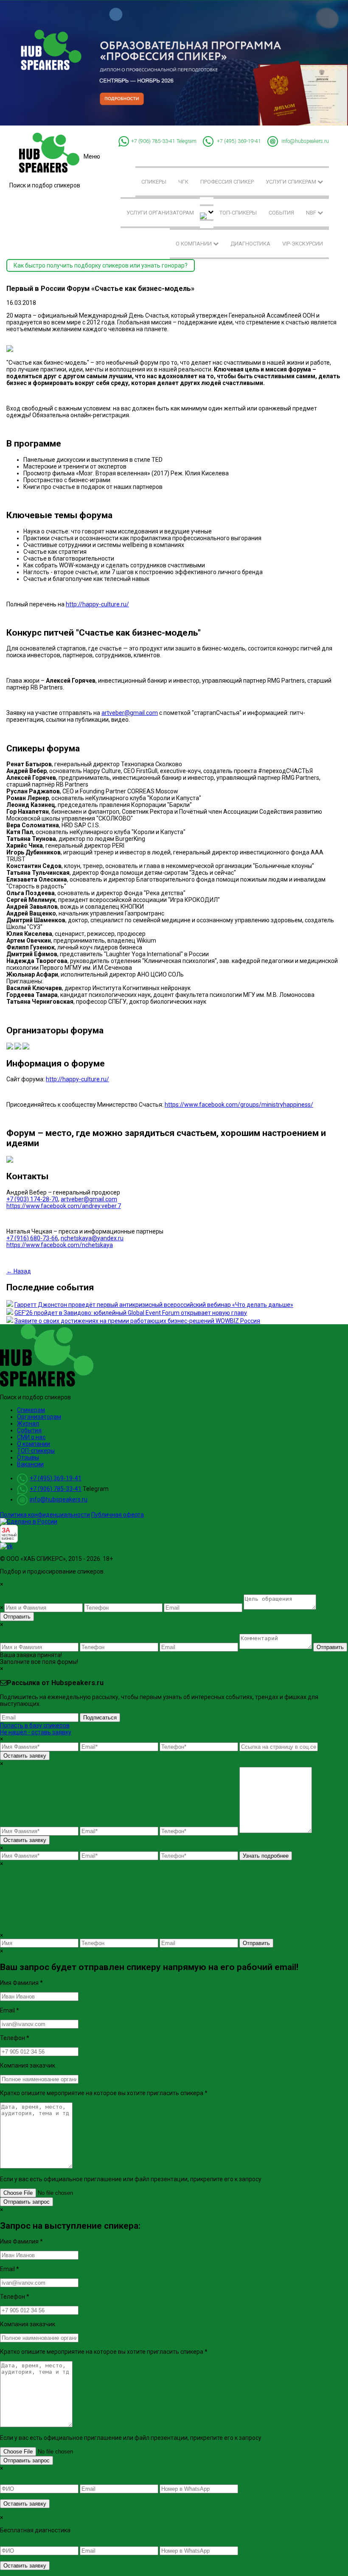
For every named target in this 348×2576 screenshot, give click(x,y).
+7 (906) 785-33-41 (153, 141)
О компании (194, 244)
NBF (312, 213)
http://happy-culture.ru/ (97, 604)
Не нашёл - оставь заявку (36, 1732)
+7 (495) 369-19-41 (239, 141)
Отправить (17, 1617)
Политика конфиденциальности (45, 1515)
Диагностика (250, 244)
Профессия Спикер (227, 182)
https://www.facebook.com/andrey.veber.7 (64, 1206)
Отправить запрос (27, 2202)
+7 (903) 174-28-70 (32, 1199)
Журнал (28, 1423)
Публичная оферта (118, 1515)
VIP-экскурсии (303, 244)
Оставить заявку (25, 1756)
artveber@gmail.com (130, 713)
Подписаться (100, 1718)
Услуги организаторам (160, 213)
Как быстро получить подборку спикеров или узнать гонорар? (101, 265)
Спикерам (31, 1410)
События (281, 213)
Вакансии (30, 1464)
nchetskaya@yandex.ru (92, 1238)
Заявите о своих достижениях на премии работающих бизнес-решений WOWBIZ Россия (137, 1321)
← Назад (19, 1271)
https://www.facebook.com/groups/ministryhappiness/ (239, 1105)
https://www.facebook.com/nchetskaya (60, 1245)
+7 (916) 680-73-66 (32, 1238)
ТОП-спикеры (238, 213)
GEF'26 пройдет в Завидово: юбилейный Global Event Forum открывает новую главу (131, 1313)
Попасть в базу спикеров (35, 1725)
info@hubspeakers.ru (305, 141)
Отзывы (28, 1457)
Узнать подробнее (266, 1856)
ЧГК (183, 182)
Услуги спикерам (292, 182)
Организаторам (39, 1417)
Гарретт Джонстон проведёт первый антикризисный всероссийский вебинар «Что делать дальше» (154, 1305)
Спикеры (154, 182)
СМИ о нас (31, 1437)
